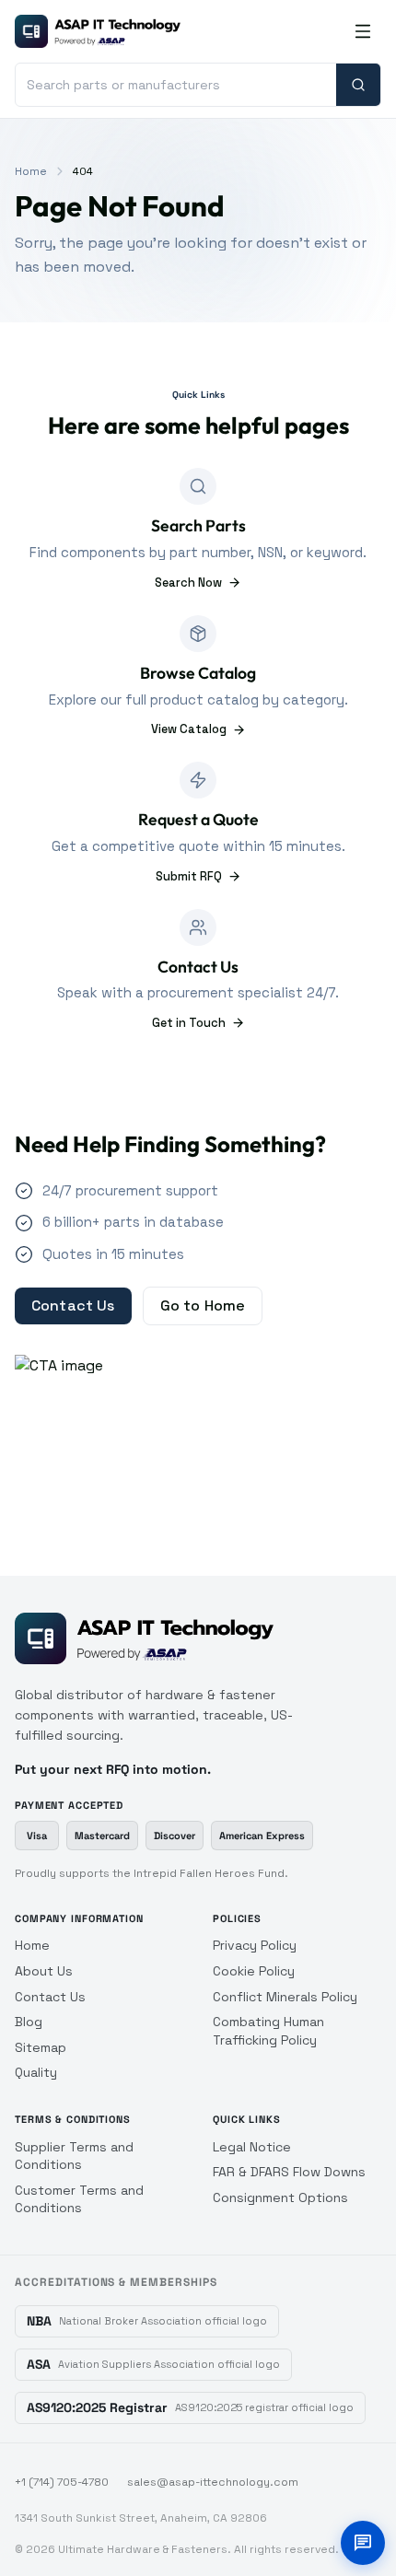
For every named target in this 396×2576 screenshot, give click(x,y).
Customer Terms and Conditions (79, 2199)
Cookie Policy (254, 1971)
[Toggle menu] (363, 31)
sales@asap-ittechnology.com (213, 2482)
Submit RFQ (189, 876)
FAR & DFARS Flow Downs (289, 2172)
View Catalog (189, 729)
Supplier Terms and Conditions (74, 2156)
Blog (29, 2022)
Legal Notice (252, 2147)
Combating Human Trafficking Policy (268, 2031)
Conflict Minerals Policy (285, 1997)
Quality (36, 2072)
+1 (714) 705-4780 (62, 2482)
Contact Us (73, 1305)
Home (31, 171)
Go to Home (203, 1305)
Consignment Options (280, 2197)
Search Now (188, 583)
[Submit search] (358, 85)
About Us (44, 1971)
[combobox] (176, 85)
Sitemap (41, 2047)
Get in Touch (189, 1023)
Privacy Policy (255, 1945)
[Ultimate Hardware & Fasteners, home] (98, 31)
